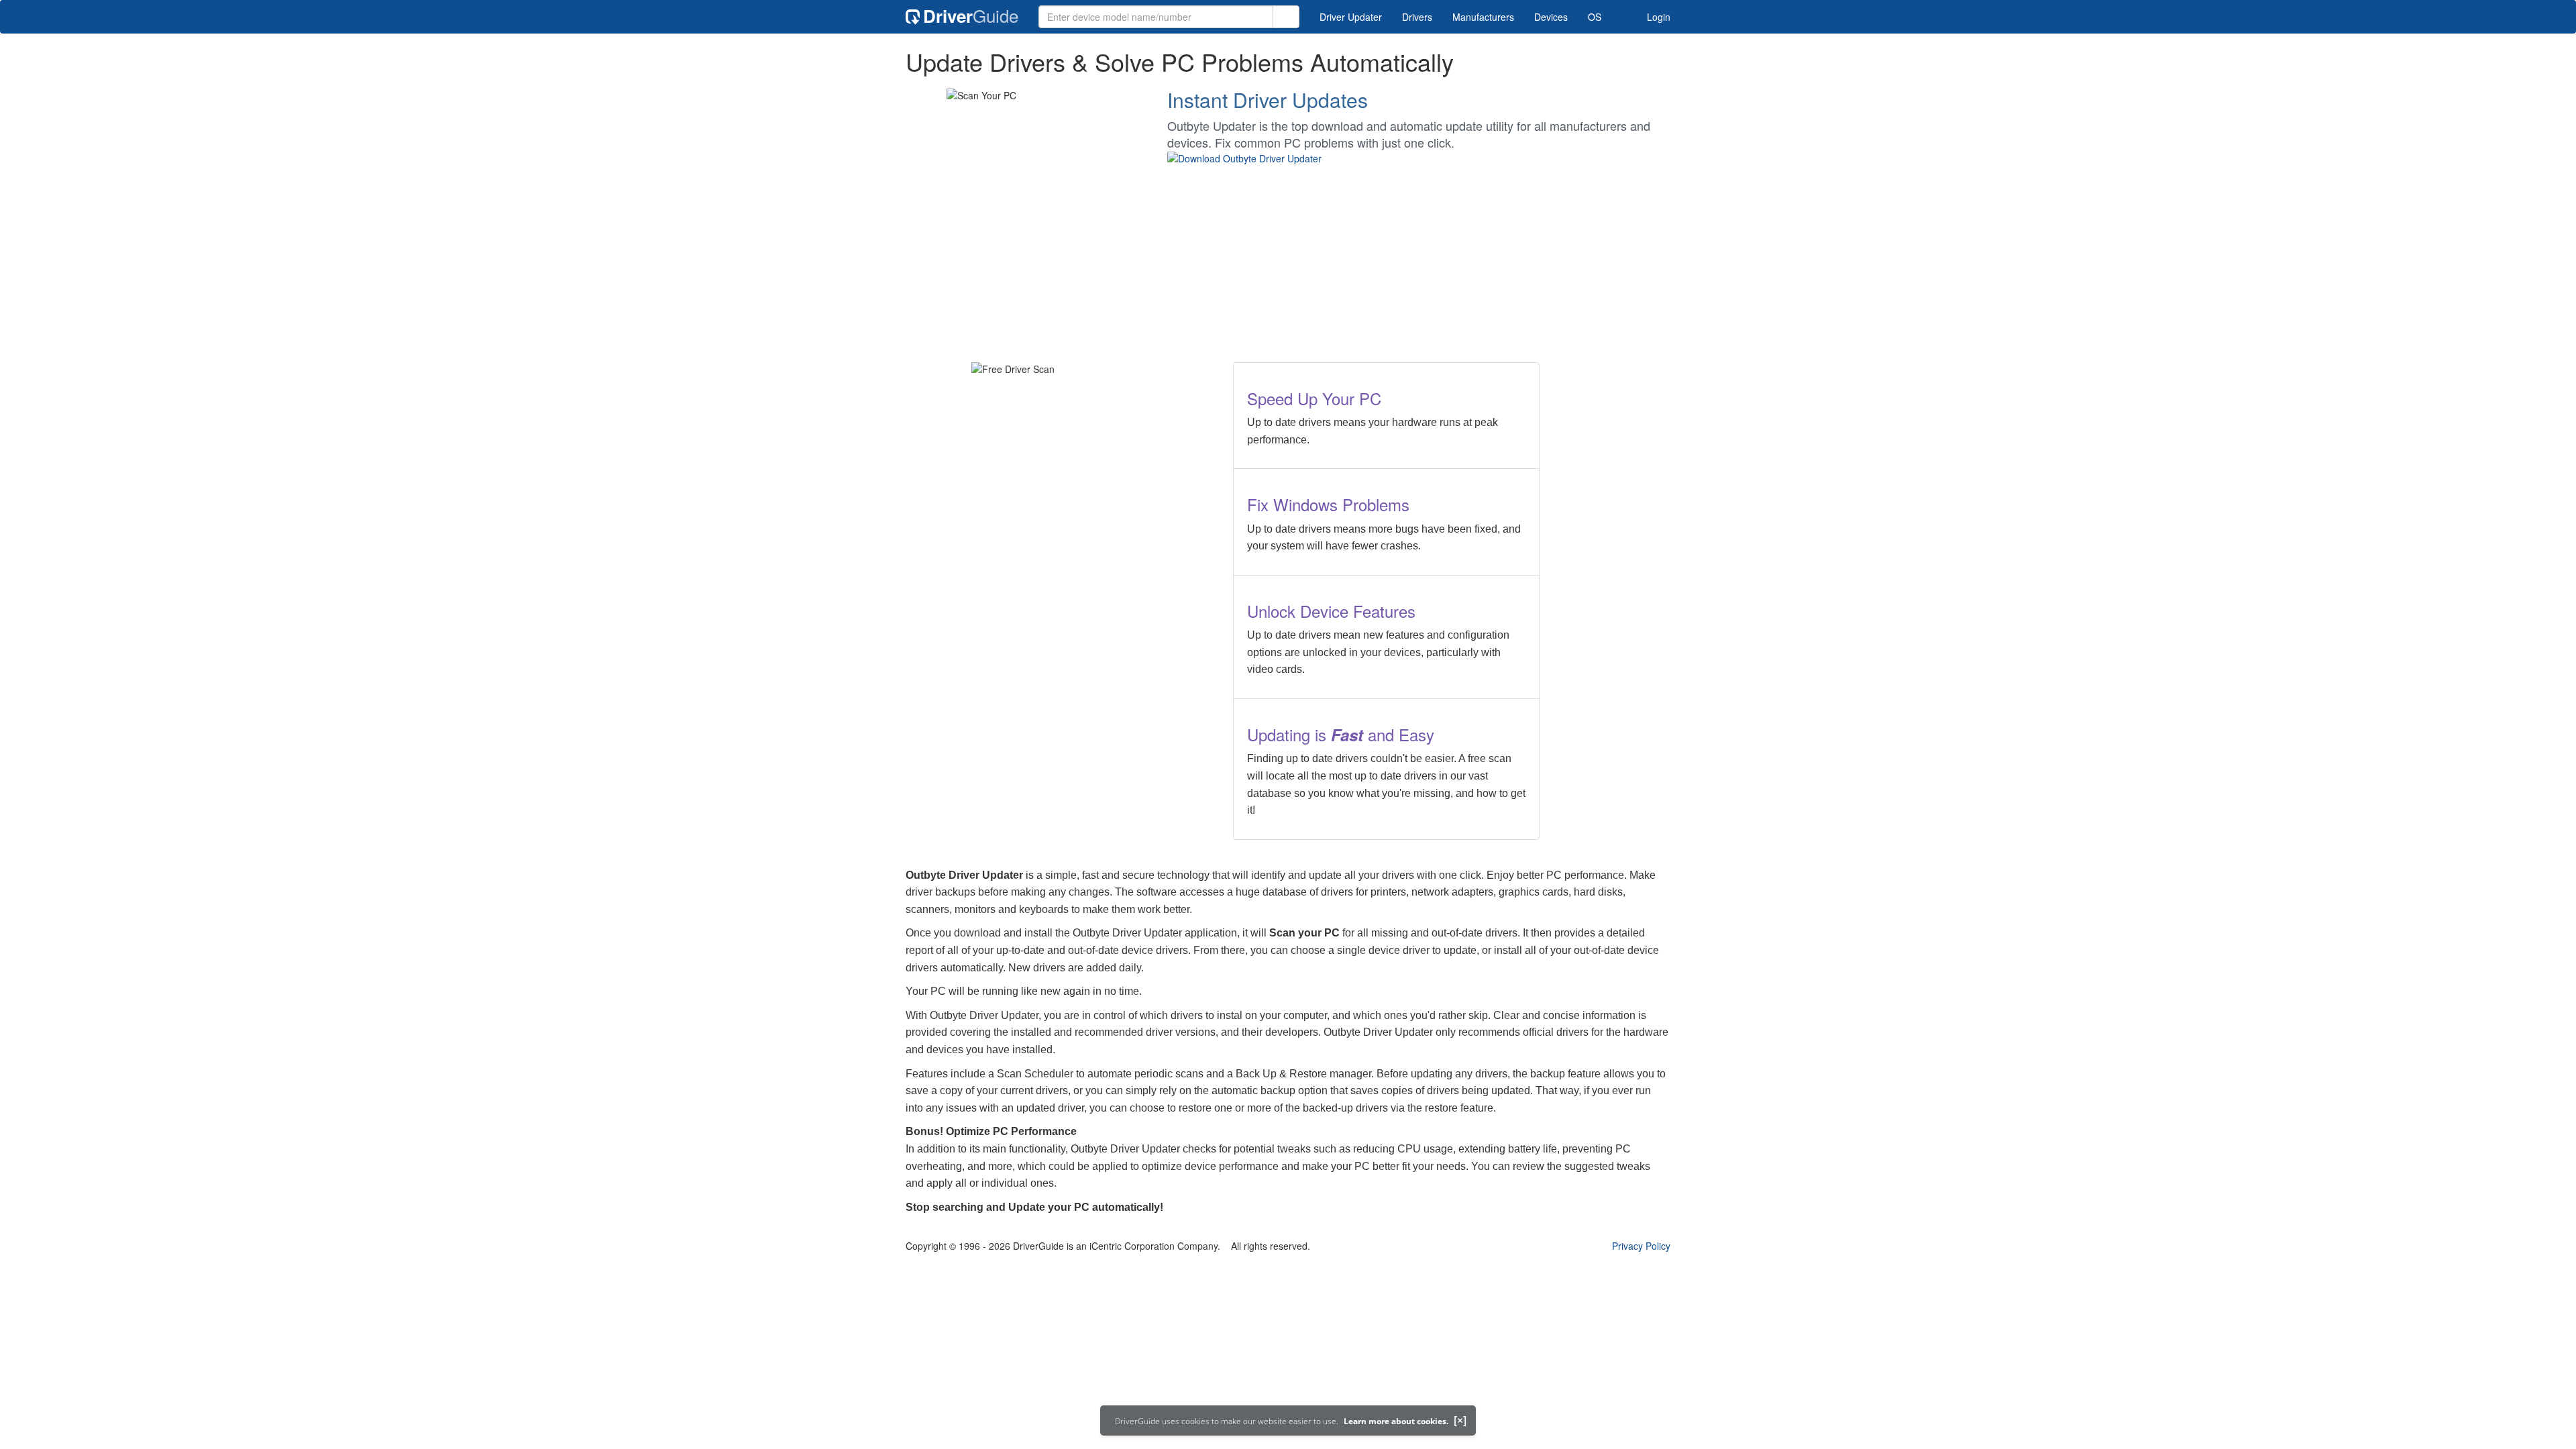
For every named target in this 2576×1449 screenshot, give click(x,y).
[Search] (1286, 17)
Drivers (1417, 17)
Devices (1551, 17)
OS (1595, 17)
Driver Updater (1351, 17)
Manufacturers (1483, 17)
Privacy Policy (1641, 1246)
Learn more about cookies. (1396, 1421)
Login (1657, 17)
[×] (1460, 1420)
